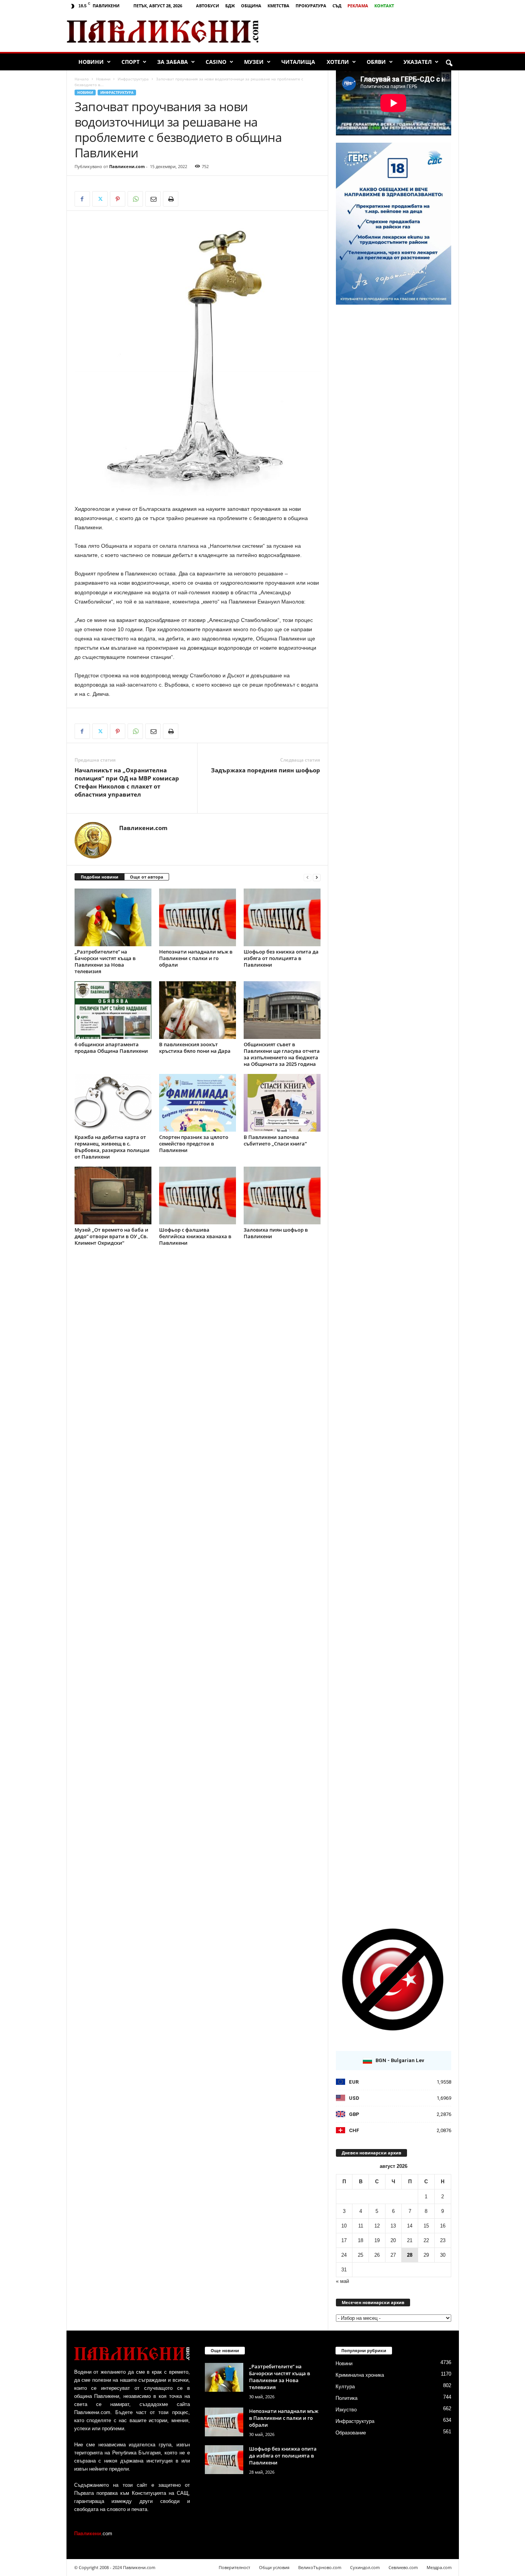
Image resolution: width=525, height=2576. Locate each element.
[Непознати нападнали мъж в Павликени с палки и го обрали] (198, 917)
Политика (346, 2398)
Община (251, 6)
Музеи (254, 62)
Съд (337, 6)
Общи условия (274, 2567)
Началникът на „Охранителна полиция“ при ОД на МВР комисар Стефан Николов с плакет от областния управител (127, 782)
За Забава (173, 62)
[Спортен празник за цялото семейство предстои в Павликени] (198, 1103)
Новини (91, 62)
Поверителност (234, 2567)
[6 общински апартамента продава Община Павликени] (113, 1010)
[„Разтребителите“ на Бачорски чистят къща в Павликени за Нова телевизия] (113, 917)
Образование (351, 2433)
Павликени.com (127, 166)
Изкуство (346, 2410)
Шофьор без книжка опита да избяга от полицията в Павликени (281, 958)
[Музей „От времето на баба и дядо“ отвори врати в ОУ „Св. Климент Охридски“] (113, 1195)
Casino (216, 62)
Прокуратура (311, 6)
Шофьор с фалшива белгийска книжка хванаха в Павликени (195, 1236)
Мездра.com (439, 2567)
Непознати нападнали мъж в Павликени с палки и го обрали (196, 958)
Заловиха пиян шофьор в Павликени (276, 1233)
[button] (449, 63)
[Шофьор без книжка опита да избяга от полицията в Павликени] (282, 917)
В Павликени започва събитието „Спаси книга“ (275, 1140)
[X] (100, 199)
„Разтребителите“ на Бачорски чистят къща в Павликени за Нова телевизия (105, 961)
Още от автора (147, 877)
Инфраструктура (133, 79)
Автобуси (208, 6)
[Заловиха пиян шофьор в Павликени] (282, 1195)
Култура (345, 2387)
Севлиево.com (403, 2567)
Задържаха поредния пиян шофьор (266, 770)
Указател (418, 62)
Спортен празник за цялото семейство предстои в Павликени (194, 1144)
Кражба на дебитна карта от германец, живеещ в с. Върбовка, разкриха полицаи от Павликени (112, 1147)
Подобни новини (100, 877)
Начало (82, 79)
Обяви (376, 62)
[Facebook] (82, 199)
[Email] (153, 199)
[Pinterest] (118, 199)
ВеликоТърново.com (320, 2567)
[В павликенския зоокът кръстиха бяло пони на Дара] (198, 1010)
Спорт (130, 62)
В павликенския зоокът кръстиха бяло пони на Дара (195, 1048)
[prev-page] (307, 877)
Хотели (338, 62)
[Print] (171, 199)
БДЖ (230, 6)
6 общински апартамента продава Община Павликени (111, 1048)
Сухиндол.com (365, 2567)
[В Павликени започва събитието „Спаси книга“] (282, 1103)
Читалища (298, 62)
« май (342, 2281)
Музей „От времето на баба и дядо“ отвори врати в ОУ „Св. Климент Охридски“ (111, 1236)
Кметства (278, 6)
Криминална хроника (360, 2375)
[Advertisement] (368, 32)
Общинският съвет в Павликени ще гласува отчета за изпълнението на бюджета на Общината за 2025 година (282, 1054)
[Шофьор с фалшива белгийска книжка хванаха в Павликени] (198, 1195)
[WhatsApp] (135, 199)
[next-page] (317, 877)
